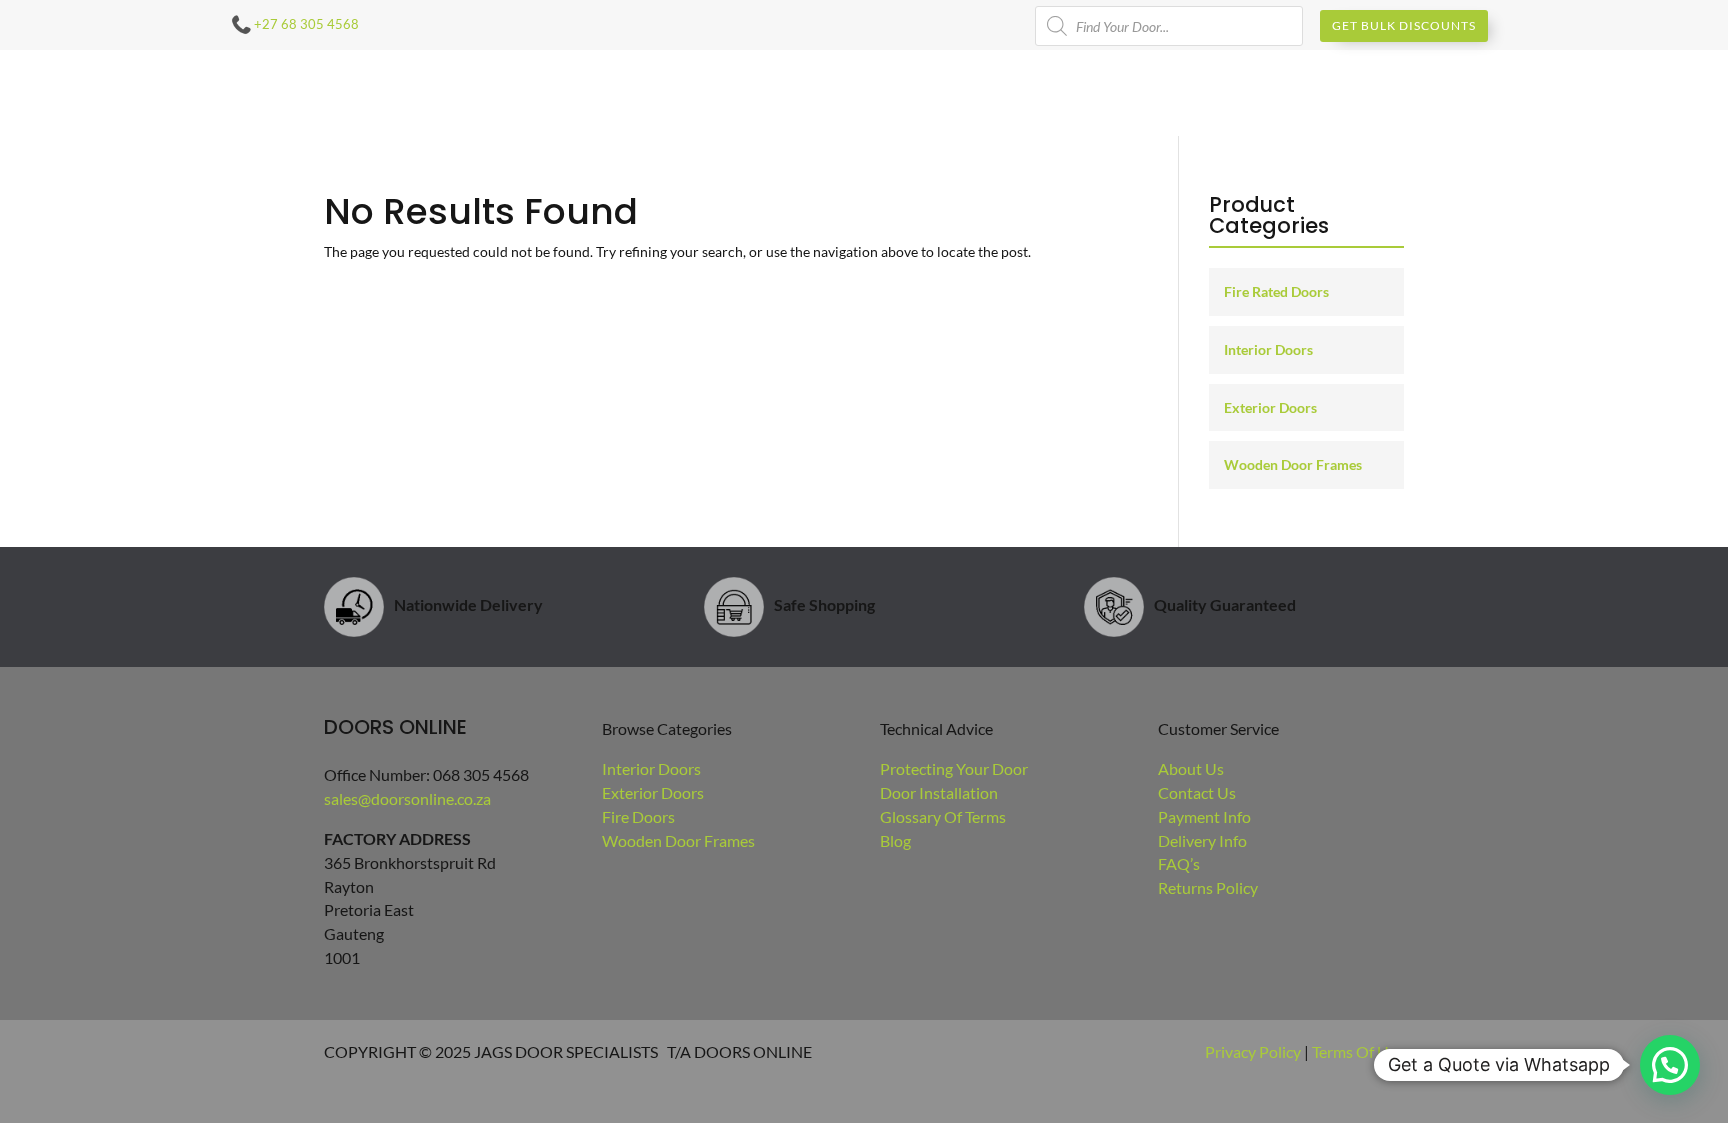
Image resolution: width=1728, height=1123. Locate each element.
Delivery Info (1202, 840)
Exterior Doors (1270, 407)
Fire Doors (638, 816)
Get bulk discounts (1404, 25)
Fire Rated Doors (1276, 291)
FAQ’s (1179, 863)
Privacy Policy (1253, 1051)
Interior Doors (1268, 349)
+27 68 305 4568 (306, 24)
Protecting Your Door (954, 768)
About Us (1191, 768)
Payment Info (1204, 816)
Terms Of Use (1358, 1051)
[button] (1670, 1065)
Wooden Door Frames (1293, 464)
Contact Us (1197, 792)
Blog (895, 840)
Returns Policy (1208, 887)
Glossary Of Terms (943, 816)
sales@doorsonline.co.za (407, 798)
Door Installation (939, 792)
